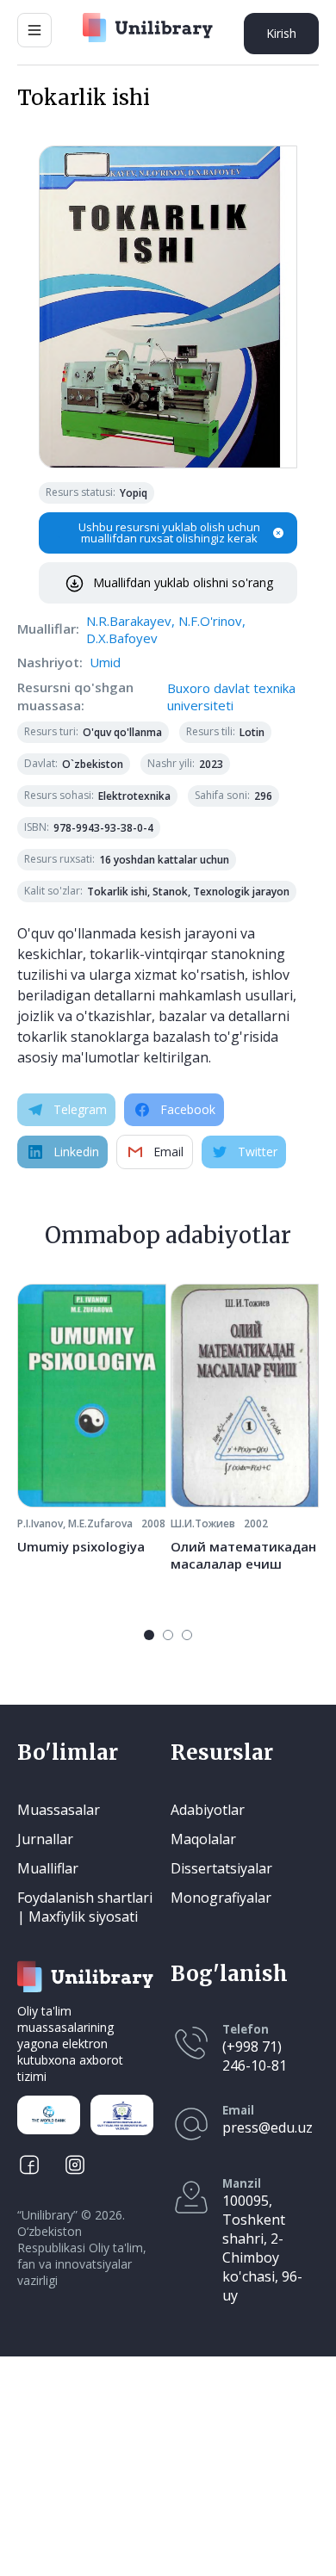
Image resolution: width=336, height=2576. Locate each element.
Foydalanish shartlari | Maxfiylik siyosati (85, 1907)
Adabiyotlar (208, 1810)
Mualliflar (48, 1868)
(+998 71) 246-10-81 (255, 2056)
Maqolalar (203, 1839)
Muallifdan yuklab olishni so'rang (183, 582)
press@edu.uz (268, 2127)
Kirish (281, 33)
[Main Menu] (34, 30)
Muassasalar (59, 1810)
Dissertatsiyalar (221, 1868)
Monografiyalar (221, 1898)
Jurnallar (45, 1839)
